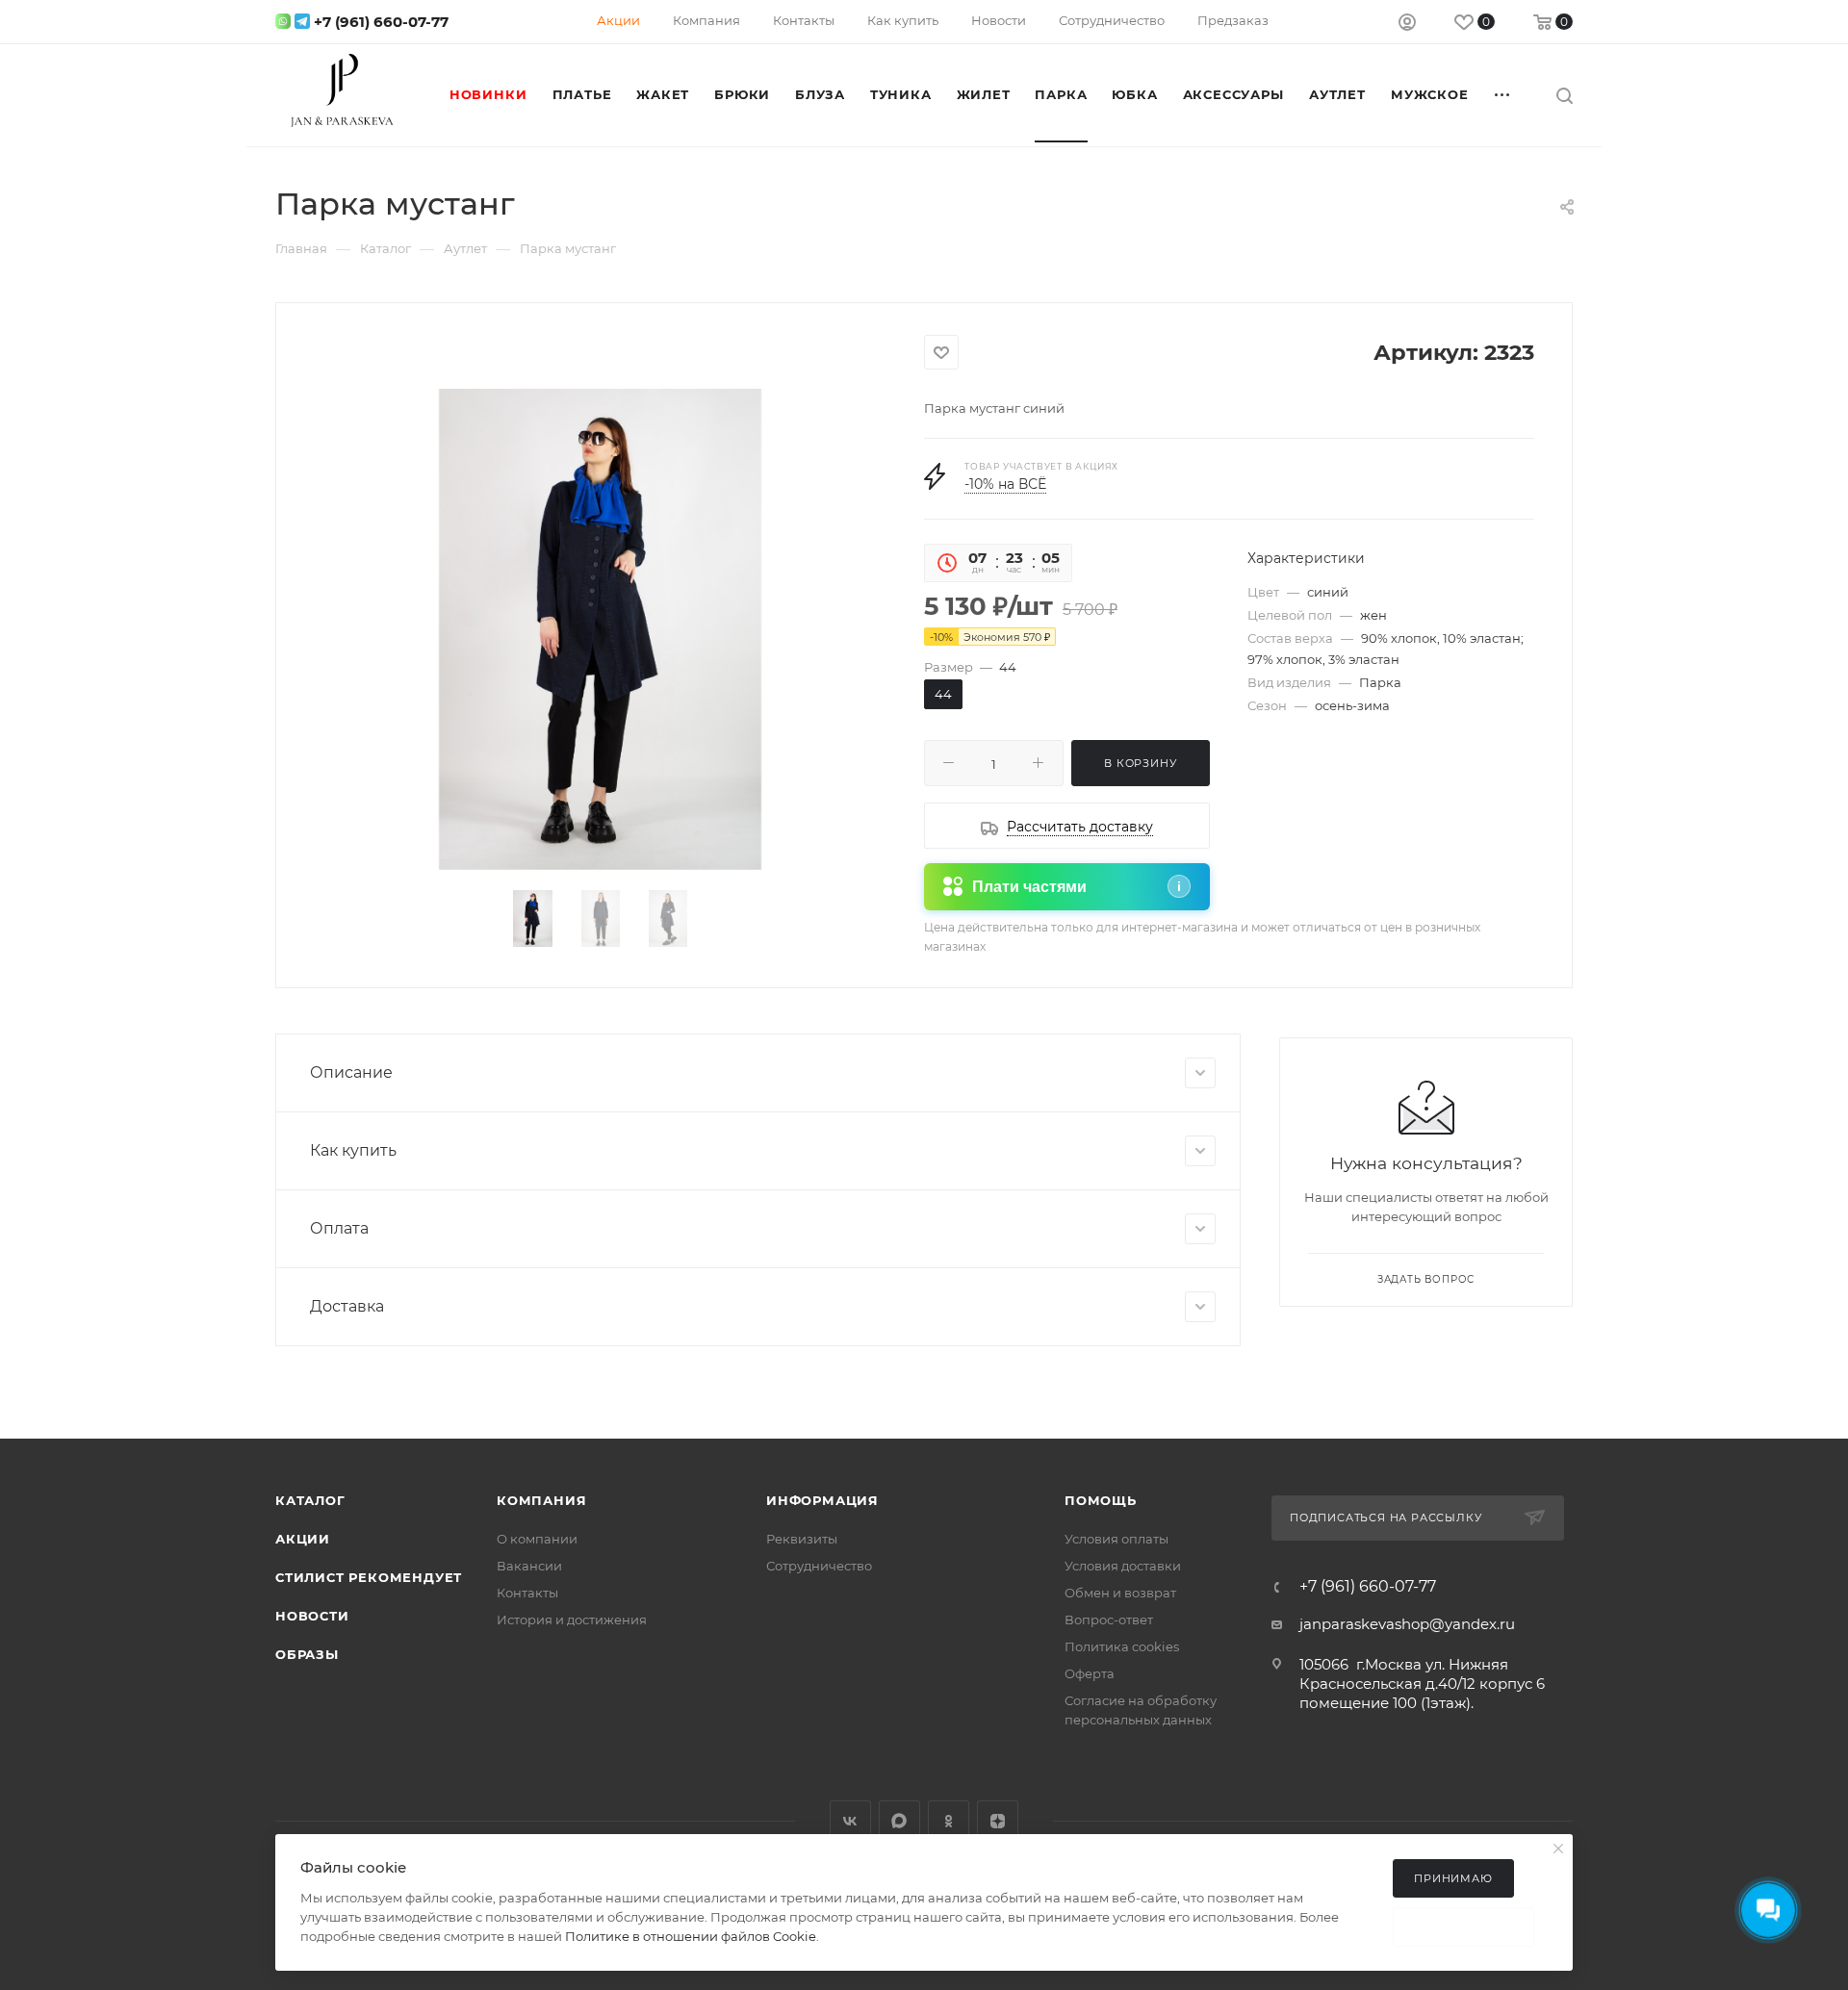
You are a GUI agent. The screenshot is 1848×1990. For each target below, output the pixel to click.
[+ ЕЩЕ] (1503, 94)
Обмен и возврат (1120, 1593)
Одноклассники (949, 1821)
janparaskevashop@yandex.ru (1407, 1624)
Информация (822, 1500)
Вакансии (529, 1566)
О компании (537, 1539)
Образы (307, 1654)
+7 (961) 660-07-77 (381, 22)
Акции (303, 1539)
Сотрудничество (819, 1566)
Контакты (527, 1593)
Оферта (1090, 1673)
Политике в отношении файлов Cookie (691, 1936)
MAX (899, 1821)
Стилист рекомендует (369, 1577)
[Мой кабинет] (1407, 25)
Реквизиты (802, 1539)
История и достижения (572, 1620)
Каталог (310, 1500)
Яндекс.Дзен (998, 1821)
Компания (541, 1500)
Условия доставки (1123, 1566)
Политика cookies (1122, 1646)
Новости (312, 1616)
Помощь (1101, 1500)
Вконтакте (850, 1821)
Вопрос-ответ (1109, 1620)
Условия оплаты (1116, 1539)
